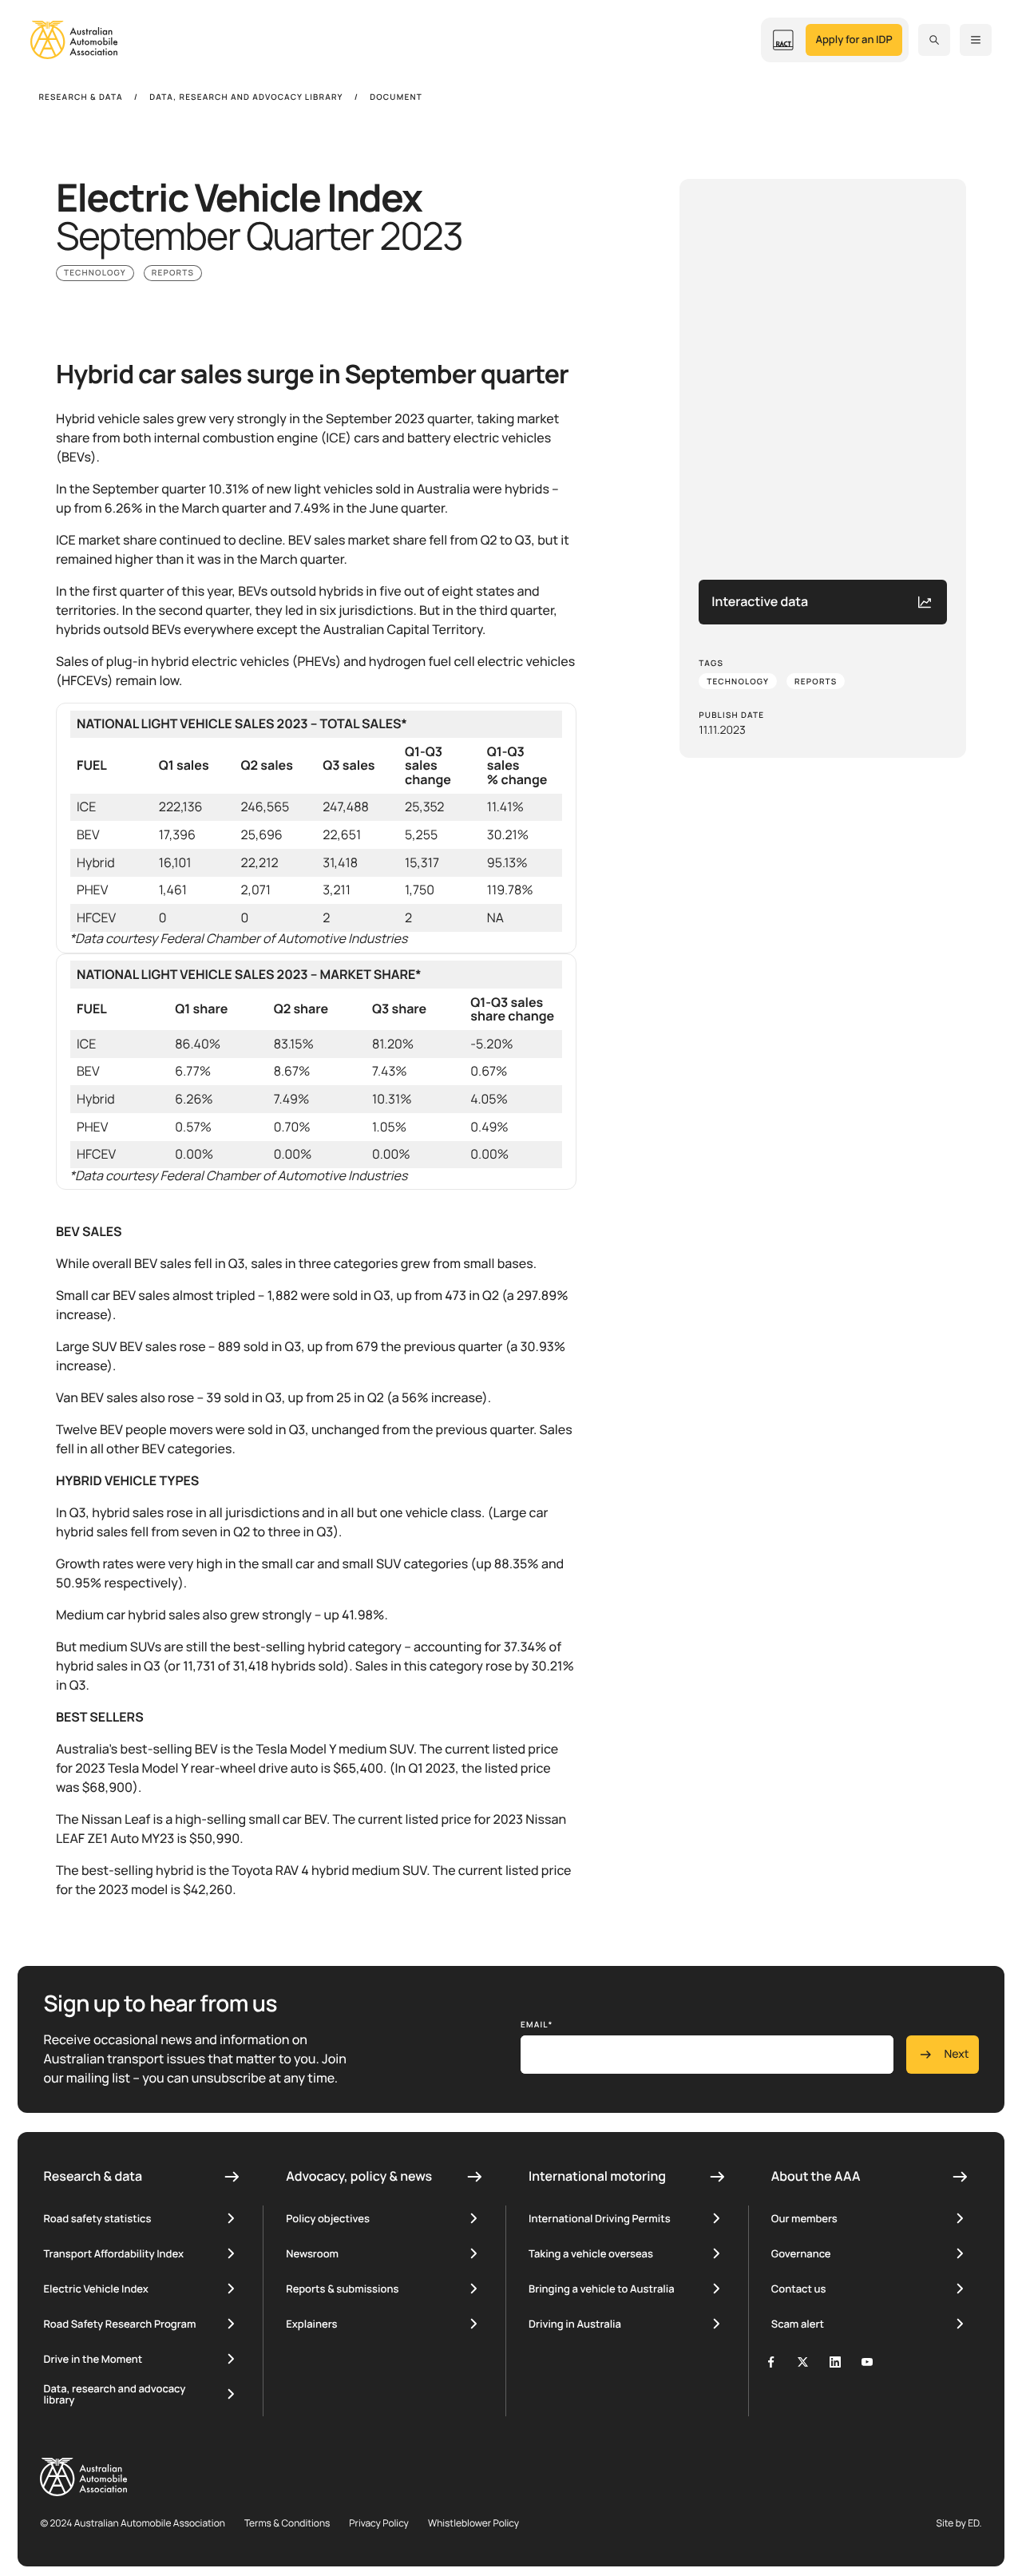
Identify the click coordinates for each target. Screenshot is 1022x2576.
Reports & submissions (342, 2289)
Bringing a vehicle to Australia (602, 2289)
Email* (537, 2024)
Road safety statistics (97, 2218)
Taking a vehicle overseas (591, 2253)
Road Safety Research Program (119, 2324)
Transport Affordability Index (113, 2253)
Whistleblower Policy (473, 2523)
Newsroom (312, 2253)
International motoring (597, 2176)
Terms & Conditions (287, 2523)
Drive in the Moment (93, 2359)
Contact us (799, 2289)
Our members (804, 2218)
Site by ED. (959, 2523)
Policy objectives (328, 2218)
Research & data (93, 2176)
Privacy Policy (379, 2523)
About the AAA (816, 2176)
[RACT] (783, 40)
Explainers (311, 2324)
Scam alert (798, 2324)
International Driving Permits (600, 2218)
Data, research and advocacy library (114, 2394)
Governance (801, 2253)
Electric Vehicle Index (95, 2289)
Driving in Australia (575, 2324)
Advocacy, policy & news (359, 2176)
